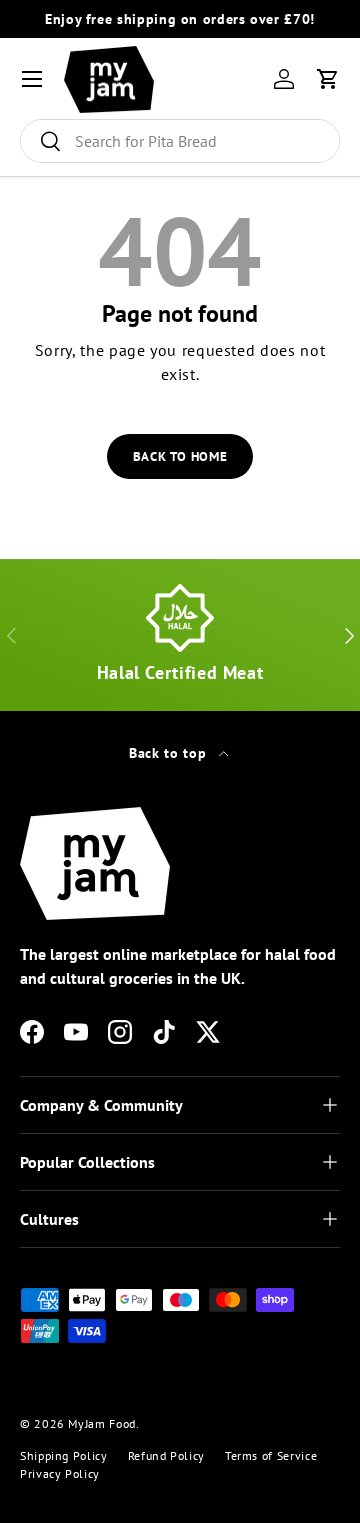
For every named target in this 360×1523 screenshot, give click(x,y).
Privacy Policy (60, 1473)
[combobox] (180, 141)
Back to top (170, 753)
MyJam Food (101, 1423)
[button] (328, 79)
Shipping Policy (64, 1455)
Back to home (180, 456)
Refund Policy (166, 1455)
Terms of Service (271, 1455)
